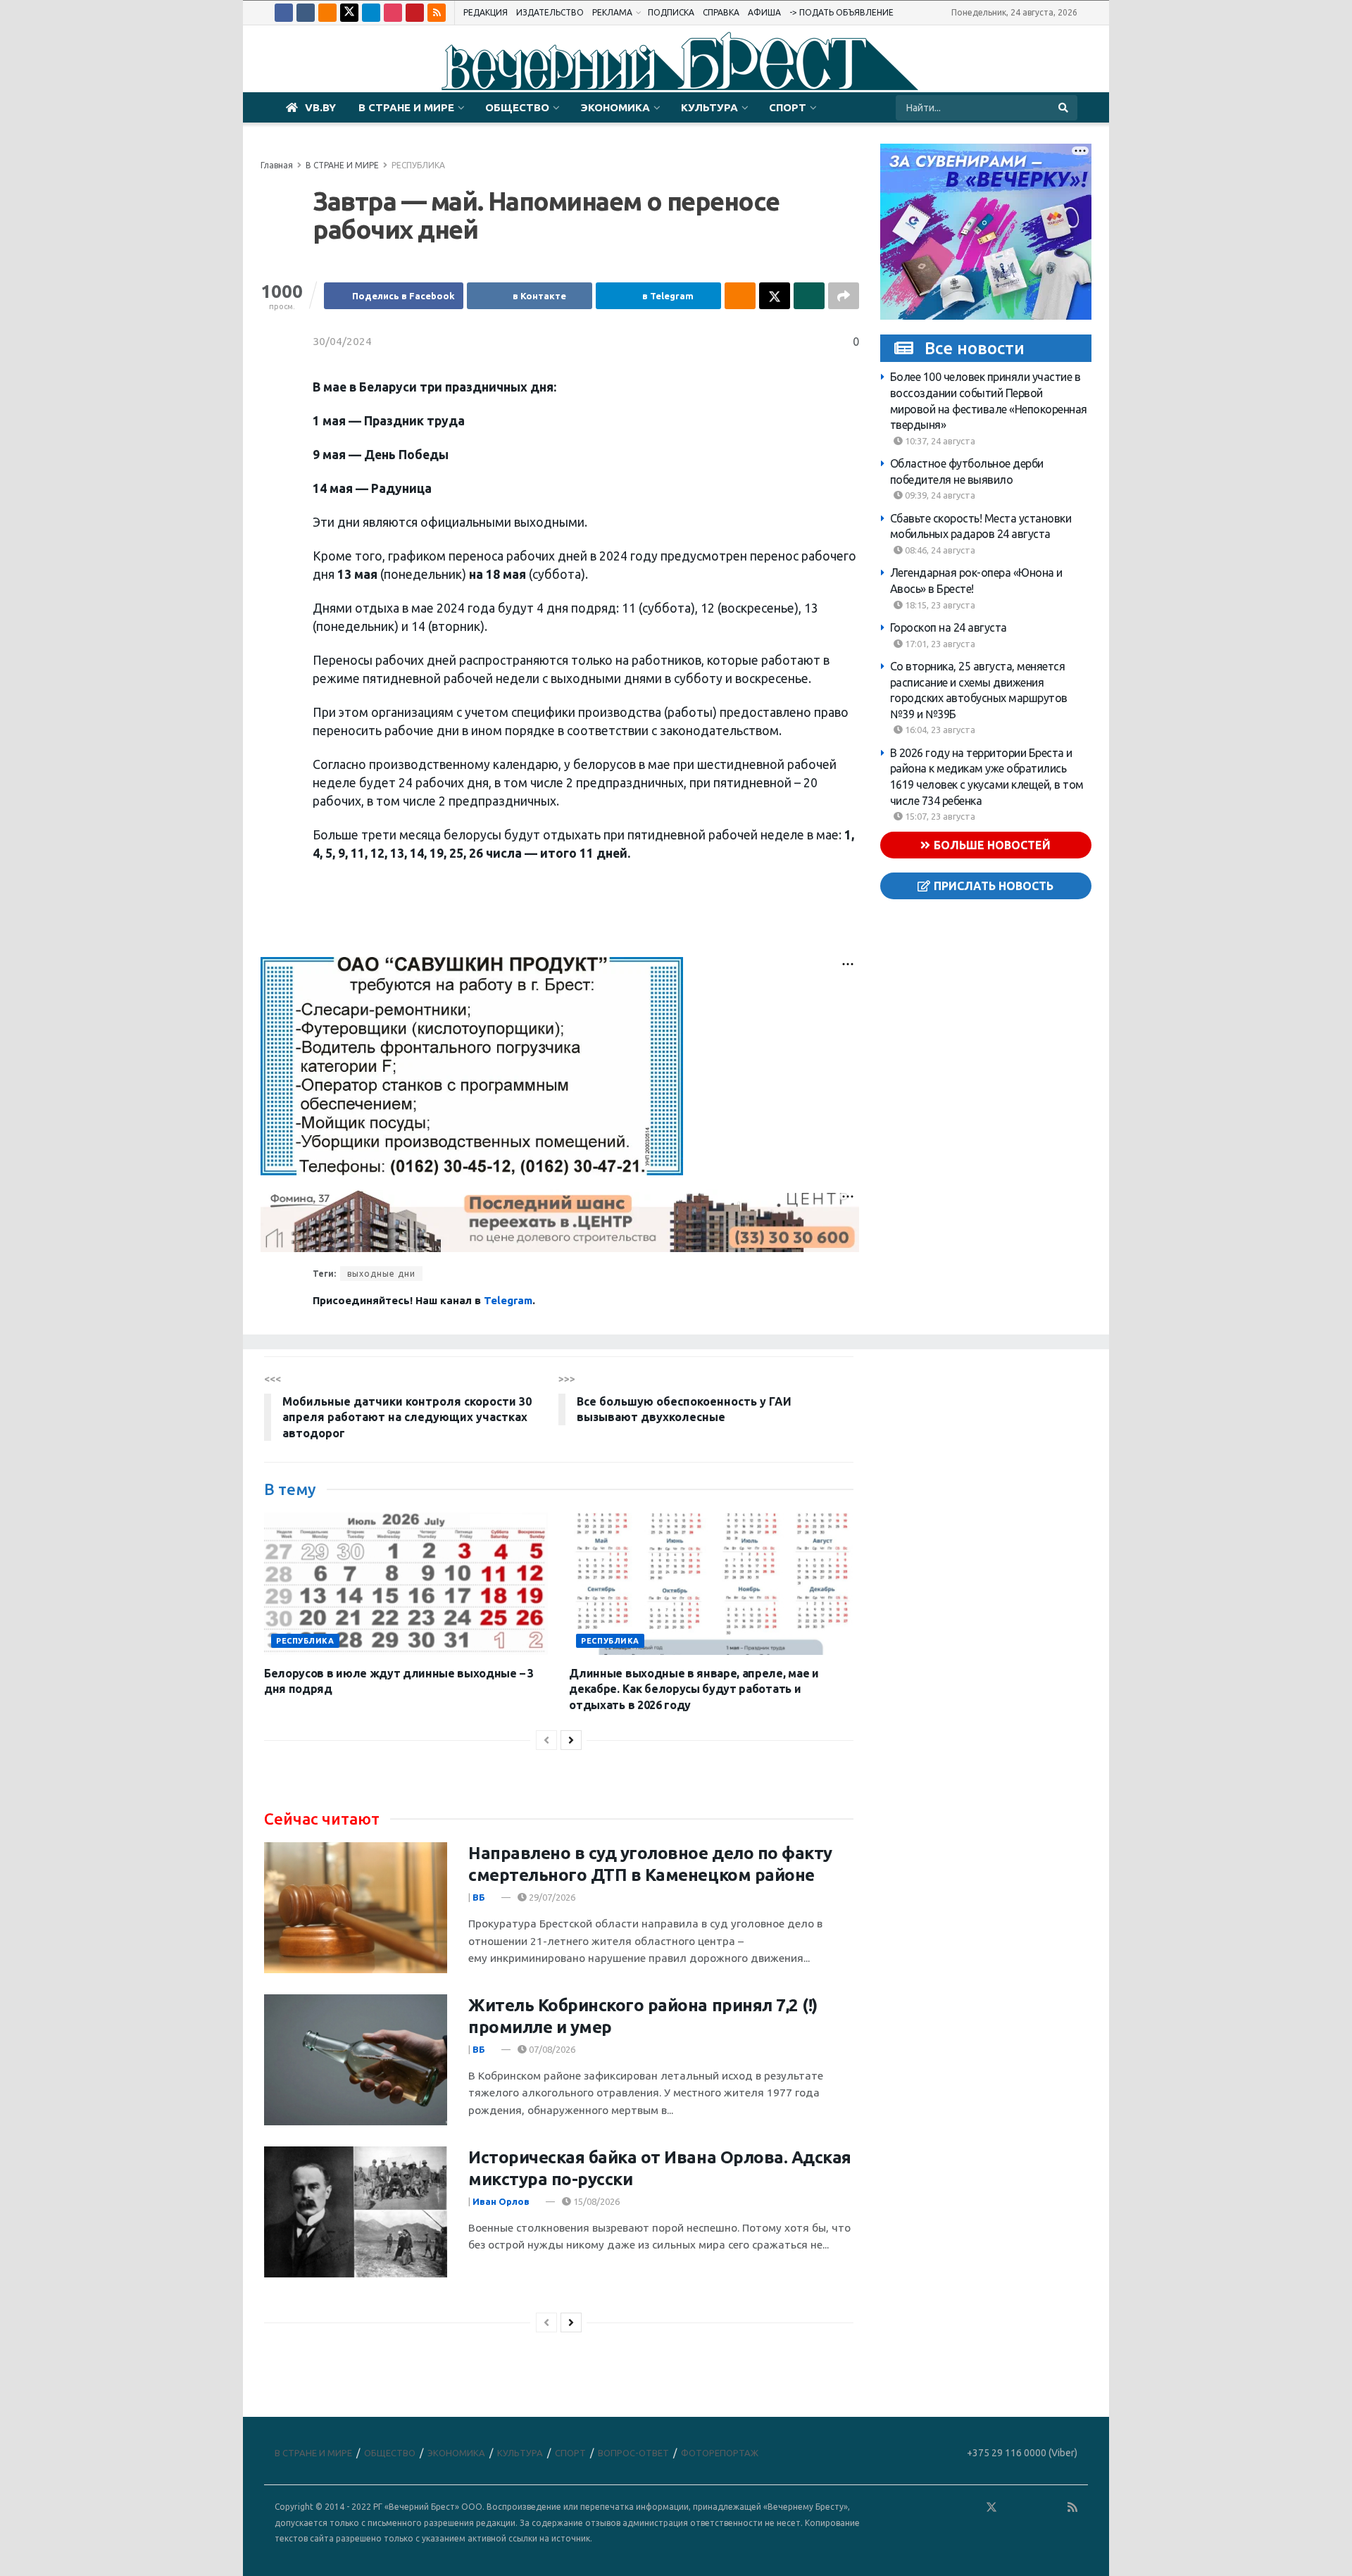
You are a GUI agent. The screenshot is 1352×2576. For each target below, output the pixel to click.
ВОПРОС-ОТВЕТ (633, 2453)
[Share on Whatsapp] (809, 296)
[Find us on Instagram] (393, 13)
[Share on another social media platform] (844, 296)
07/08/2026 (551, 2049)
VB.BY (320, 107)
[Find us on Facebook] (284, 13)
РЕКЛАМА (612, 12)
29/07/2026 (551, 1897)
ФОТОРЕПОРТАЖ (720, 2453)
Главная (277, 165)
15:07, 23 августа (939, 816)
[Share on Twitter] (775, 296)
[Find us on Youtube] (415, 13)
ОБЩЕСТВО (517, 107)
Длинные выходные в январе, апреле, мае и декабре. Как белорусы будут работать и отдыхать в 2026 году (694, 1689)
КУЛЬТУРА (709, 107)
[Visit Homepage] (676, 59)
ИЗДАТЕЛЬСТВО (550, 12)
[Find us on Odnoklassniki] (327, 13)
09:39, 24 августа (939, 495)
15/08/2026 (595, 2201)
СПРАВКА (721, 12)
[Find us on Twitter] (349, 13)
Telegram (508, 1300)
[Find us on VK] (306, 13)
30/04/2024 (342, 341)
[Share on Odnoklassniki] (740, 296)
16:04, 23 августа (939, 730)
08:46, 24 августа (939, 550)
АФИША (764, 12)
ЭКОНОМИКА (615, 107)
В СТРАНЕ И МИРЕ (406, 107)
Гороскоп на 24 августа (949, 627)
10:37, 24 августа (939, 440)
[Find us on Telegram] (371, 13)
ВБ (479, 1897)
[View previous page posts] (546, 1740)
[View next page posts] (571, 1740)
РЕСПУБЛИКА (418, 165)
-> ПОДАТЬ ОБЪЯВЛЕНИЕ (841, 12)
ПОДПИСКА (671, 12)
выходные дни (381, 1274)
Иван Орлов (501, 2201)
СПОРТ (788, 107)
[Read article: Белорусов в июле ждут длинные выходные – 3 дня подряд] (406, 1584)
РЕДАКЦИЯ (486, 12)
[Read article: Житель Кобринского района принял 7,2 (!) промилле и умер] (356, 2060)
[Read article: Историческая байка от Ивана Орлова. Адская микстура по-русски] (356, 2212)
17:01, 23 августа (939, 643)
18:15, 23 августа (939, 604)
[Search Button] (1064, 108)
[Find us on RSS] (437, 13)
